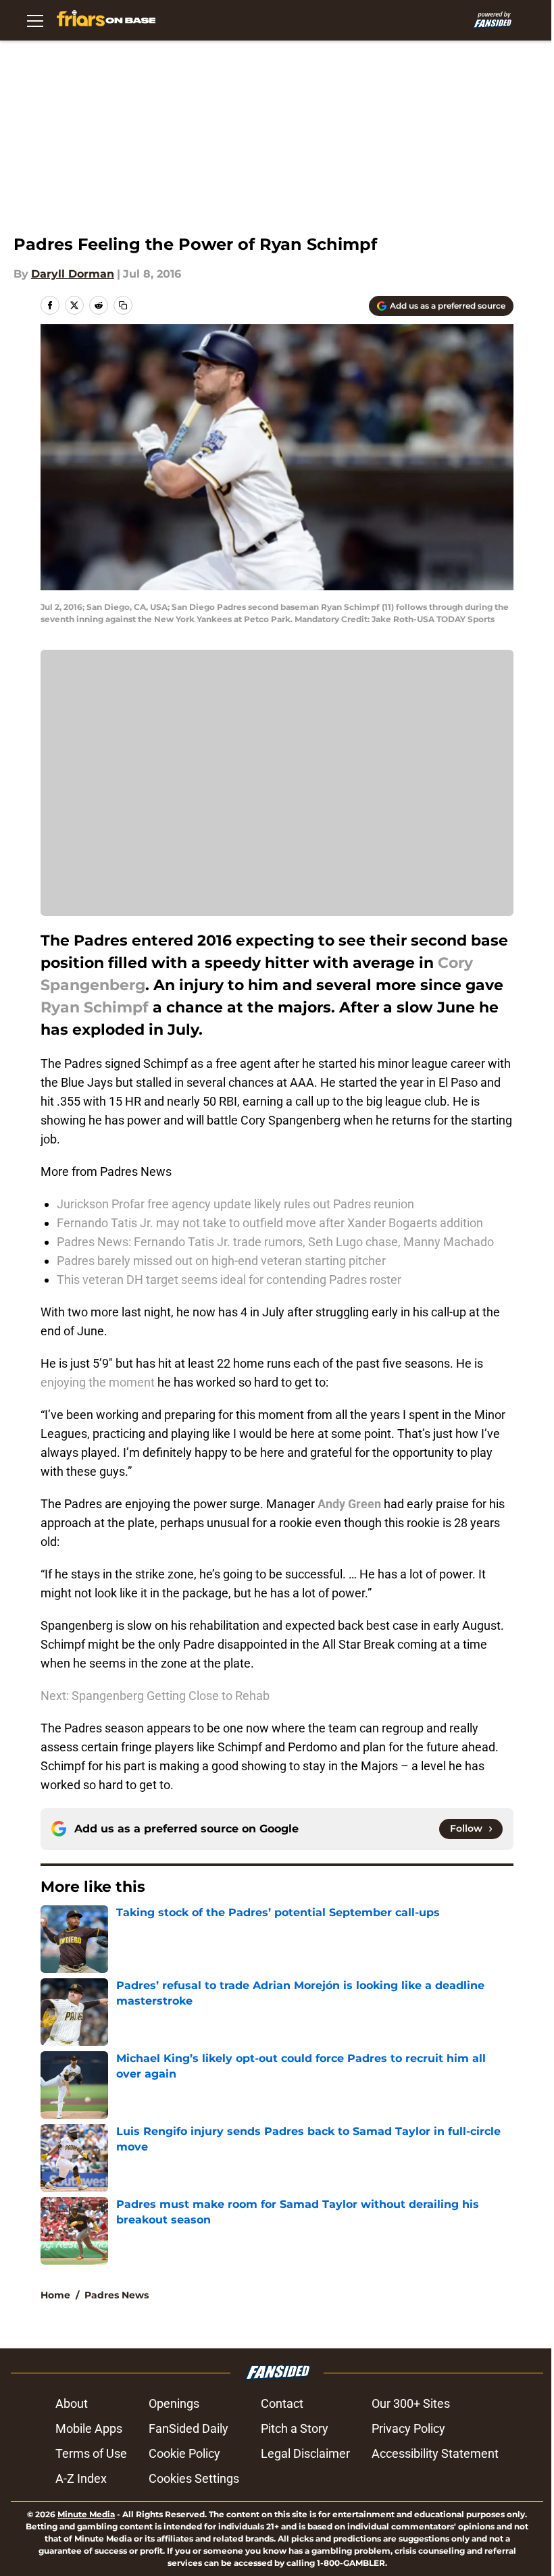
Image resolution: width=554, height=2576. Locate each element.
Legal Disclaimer (305, 2453)
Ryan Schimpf (95, 1007)
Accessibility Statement (435, 2453)
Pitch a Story (295, 2428)
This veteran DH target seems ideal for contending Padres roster (229, 1280)
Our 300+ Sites (411, 2403)
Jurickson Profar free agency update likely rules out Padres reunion (235, 1204)
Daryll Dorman (73, 274)
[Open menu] (35, 20)
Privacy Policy (408, 2428)
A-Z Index (81, 2478)
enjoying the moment (98, 1382)
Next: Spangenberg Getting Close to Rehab (155, 1696)
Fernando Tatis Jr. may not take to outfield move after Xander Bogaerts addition (270, 1223)
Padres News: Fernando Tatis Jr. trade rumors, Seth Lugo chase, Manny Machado (275, 1242)
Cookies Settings (194, 2478)
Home (55, 2295)
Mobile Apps (89, 2428)
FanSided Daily (188, 2428)
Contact (282, 2403)
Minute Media (86, 2514)
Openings (174, 2403)
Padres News (117, 2295)
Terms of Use (91, 2453)
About (72, 2403)
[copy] (123, 305)
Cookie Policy (184, 2453)
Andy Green (349, 1504)
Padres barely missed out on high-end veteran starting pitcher (221, 1261)
